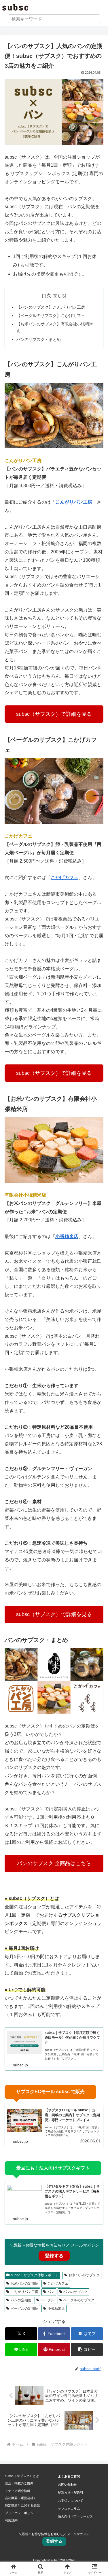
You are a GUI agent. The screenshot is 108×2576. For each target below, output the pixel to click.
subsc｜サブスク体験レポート (35, 2275)
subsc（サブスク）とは (22, 2476)
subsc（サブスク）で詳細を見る (54, 714)
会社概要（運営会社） (21, 2498)
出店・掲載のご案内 (19, 2483)
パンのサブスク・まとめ (39, 339)
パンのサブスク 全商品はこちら (54, 1863)
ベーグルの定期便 (24, 2309)
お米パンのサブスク (84, 2275)
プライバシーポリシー (21, 2513)
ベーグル (48, 2300)
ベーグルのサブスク (79, 2300)
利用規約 (11, 2520)
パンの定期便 (21, 2300)
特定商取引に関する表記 (22, 2505)
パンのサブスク (75, 2292)
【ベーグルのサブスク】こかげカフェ (51, 316)
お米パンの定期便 (24, 2283)
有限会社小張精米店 (25, 1195)
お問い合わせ (67, 2484)
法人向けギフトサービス (75, 2516)
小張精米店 (56, 2309)
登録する (54, 2256)
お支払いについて (71, 2501)
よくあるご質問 (69, 2476)
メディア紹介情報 (18, 2491)
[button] (87, 2350)
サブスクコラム (69, 2509)
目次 (46, 296)
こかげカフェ (18, 836)
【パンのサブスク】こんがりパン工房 (51, 307)
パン (51, 2292)
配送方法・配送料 (71, 2493)
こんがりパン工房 (23, 461)
